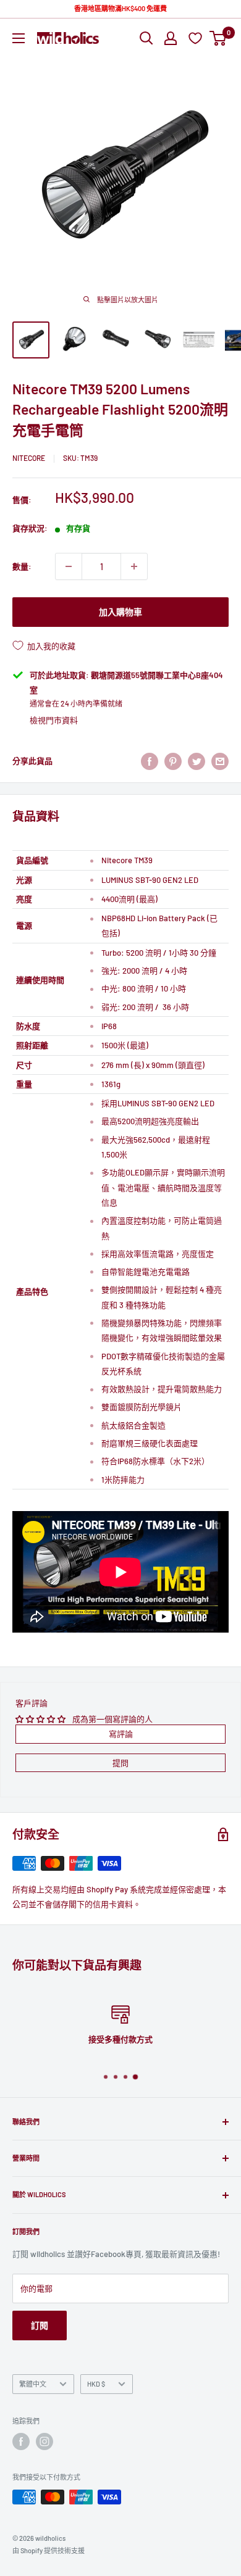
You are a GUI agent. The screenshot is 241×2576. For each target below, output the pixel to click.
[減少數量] (69, 566)
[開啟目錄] (19, 38)
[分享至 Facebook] (150, 761)
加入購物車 (120, 612)
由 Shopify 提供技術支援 (49, 2550)
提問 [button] (120, 1763)
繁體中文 (33, 2384)
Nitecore (29, 458)
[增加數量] (134, 566)
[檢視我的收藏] (197, 38)
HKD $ (96, 2384)
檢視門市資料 (54, 720)
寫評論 (121, 1734)
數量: (22, 566)
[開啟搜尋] (146, 38)
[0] (218, 38)
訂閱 (40, 2325)
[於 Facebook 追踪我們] (21, 2441)
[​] (173, 761)
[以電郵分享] (220, 761)
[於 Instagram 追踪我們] (44, 2441)
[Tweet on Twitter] (197, 761)
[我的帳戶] (171, 38)
